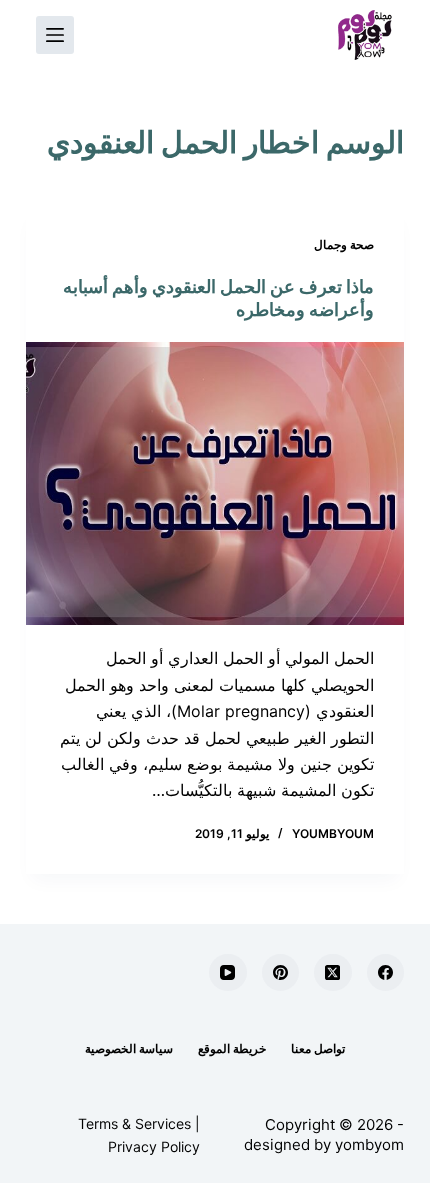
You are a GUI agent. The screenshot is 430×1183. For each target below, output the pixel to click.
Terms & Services (134, 1123)
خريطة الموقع (232, 1048)
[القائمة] (55, 35)
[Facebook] (386, 973)
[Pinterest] (281, 973)
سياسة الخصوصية (129, 1048)
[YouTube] (228, 973)
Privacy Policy (154, 1146)
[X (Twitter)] (333, 973)
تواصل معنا (318, 1048)
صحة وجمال (344, 244)
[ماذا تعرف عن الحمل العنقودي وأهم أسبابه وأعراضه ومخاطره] (215, 484)
